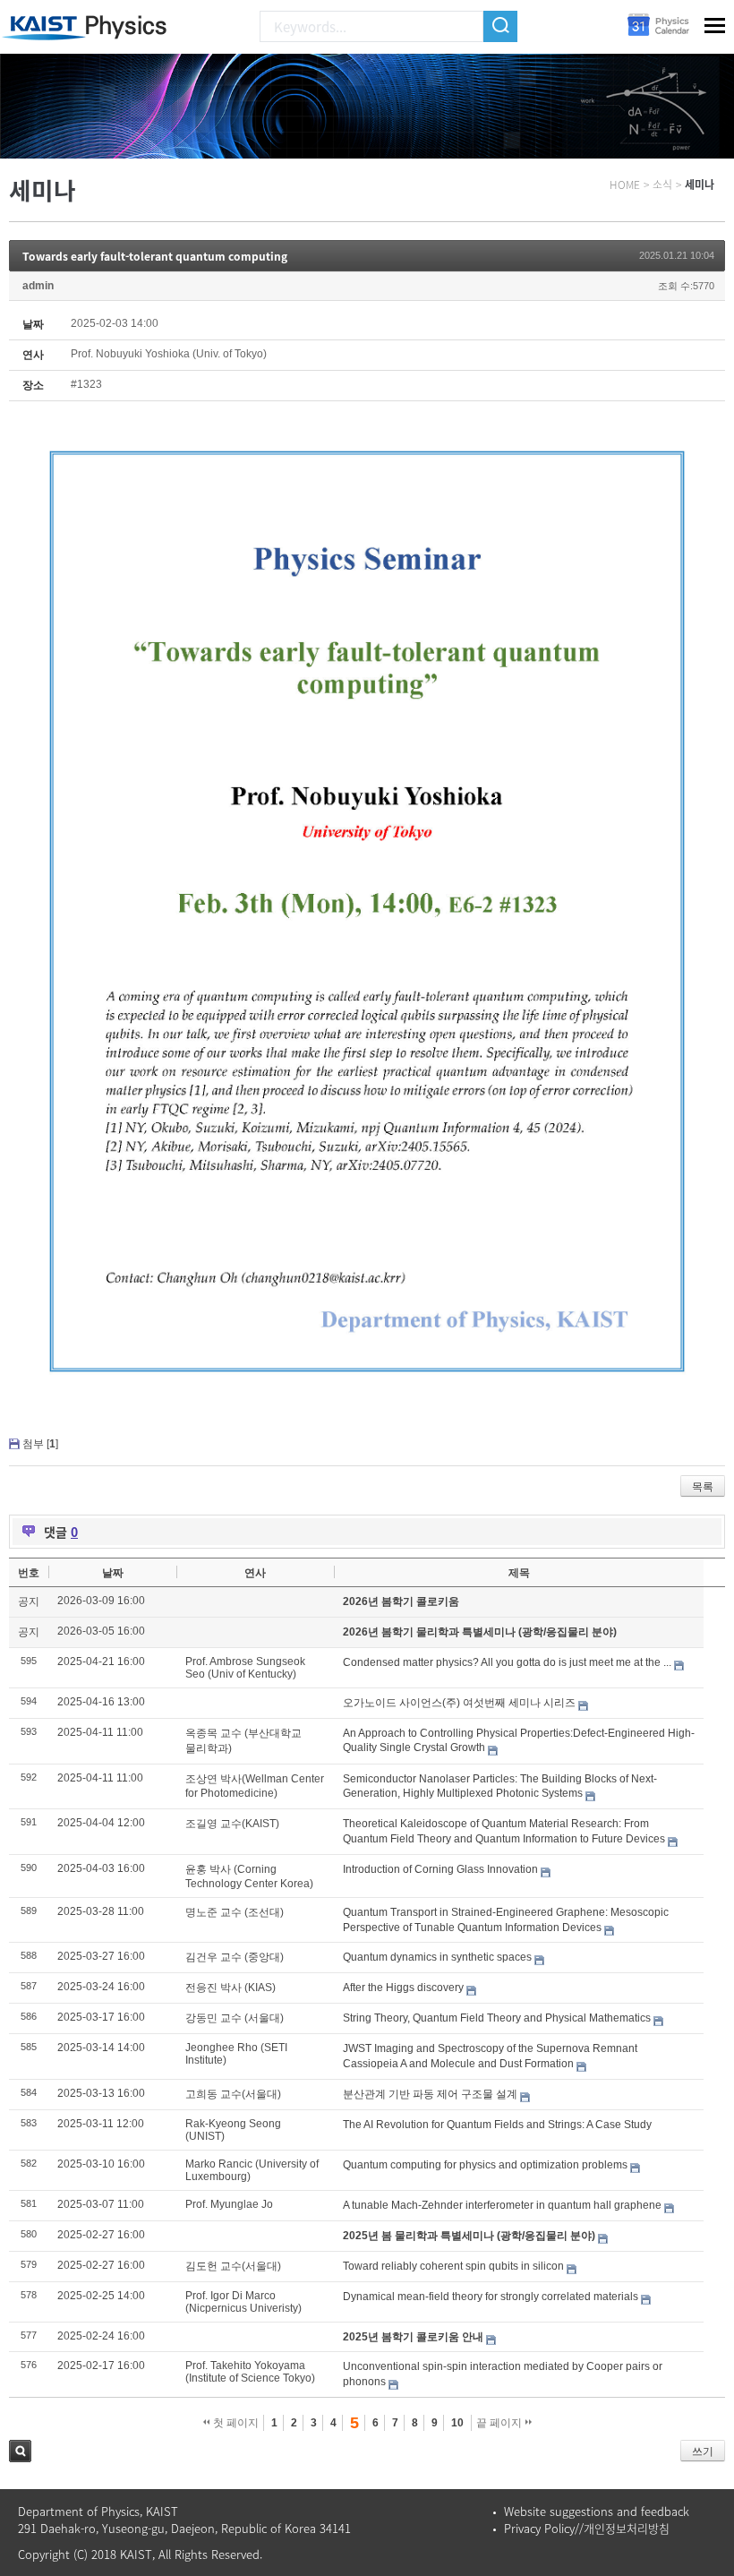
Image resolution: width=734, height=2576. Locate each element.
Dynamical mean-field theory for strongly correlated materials (491, 2297)
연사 (255, 1573)
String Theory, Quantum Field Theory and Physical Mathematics (497, 2018)
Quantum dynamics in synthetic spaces (437, 1957)
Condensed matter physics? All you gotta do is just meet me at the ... (507, 1662)
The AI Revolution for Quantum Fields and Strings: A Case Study (497, 2125)
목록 (703, 1487)
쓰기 (703, 2451)
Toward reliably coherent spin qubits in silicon (453, 2266)
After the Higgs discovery (403, 1988)
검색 (20, 2451)
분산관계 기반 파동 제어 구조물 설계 (430, 2094)
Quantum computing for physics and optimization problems (485, 2165)
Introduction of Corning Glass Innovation (440, 1869)
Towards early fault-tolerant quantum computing (155, 256)
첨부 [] (40, 1444)
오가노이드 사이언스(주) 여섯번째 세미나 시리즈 (459, 1703)
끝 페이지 (500, 2423)
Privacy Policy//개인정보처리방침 (587, 2528)
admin (38, 286)
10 (457, 2423)
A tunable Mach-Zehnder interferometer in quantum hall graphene (502, 2205)
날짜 (113, 1573)
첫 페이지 (235, 2423)
